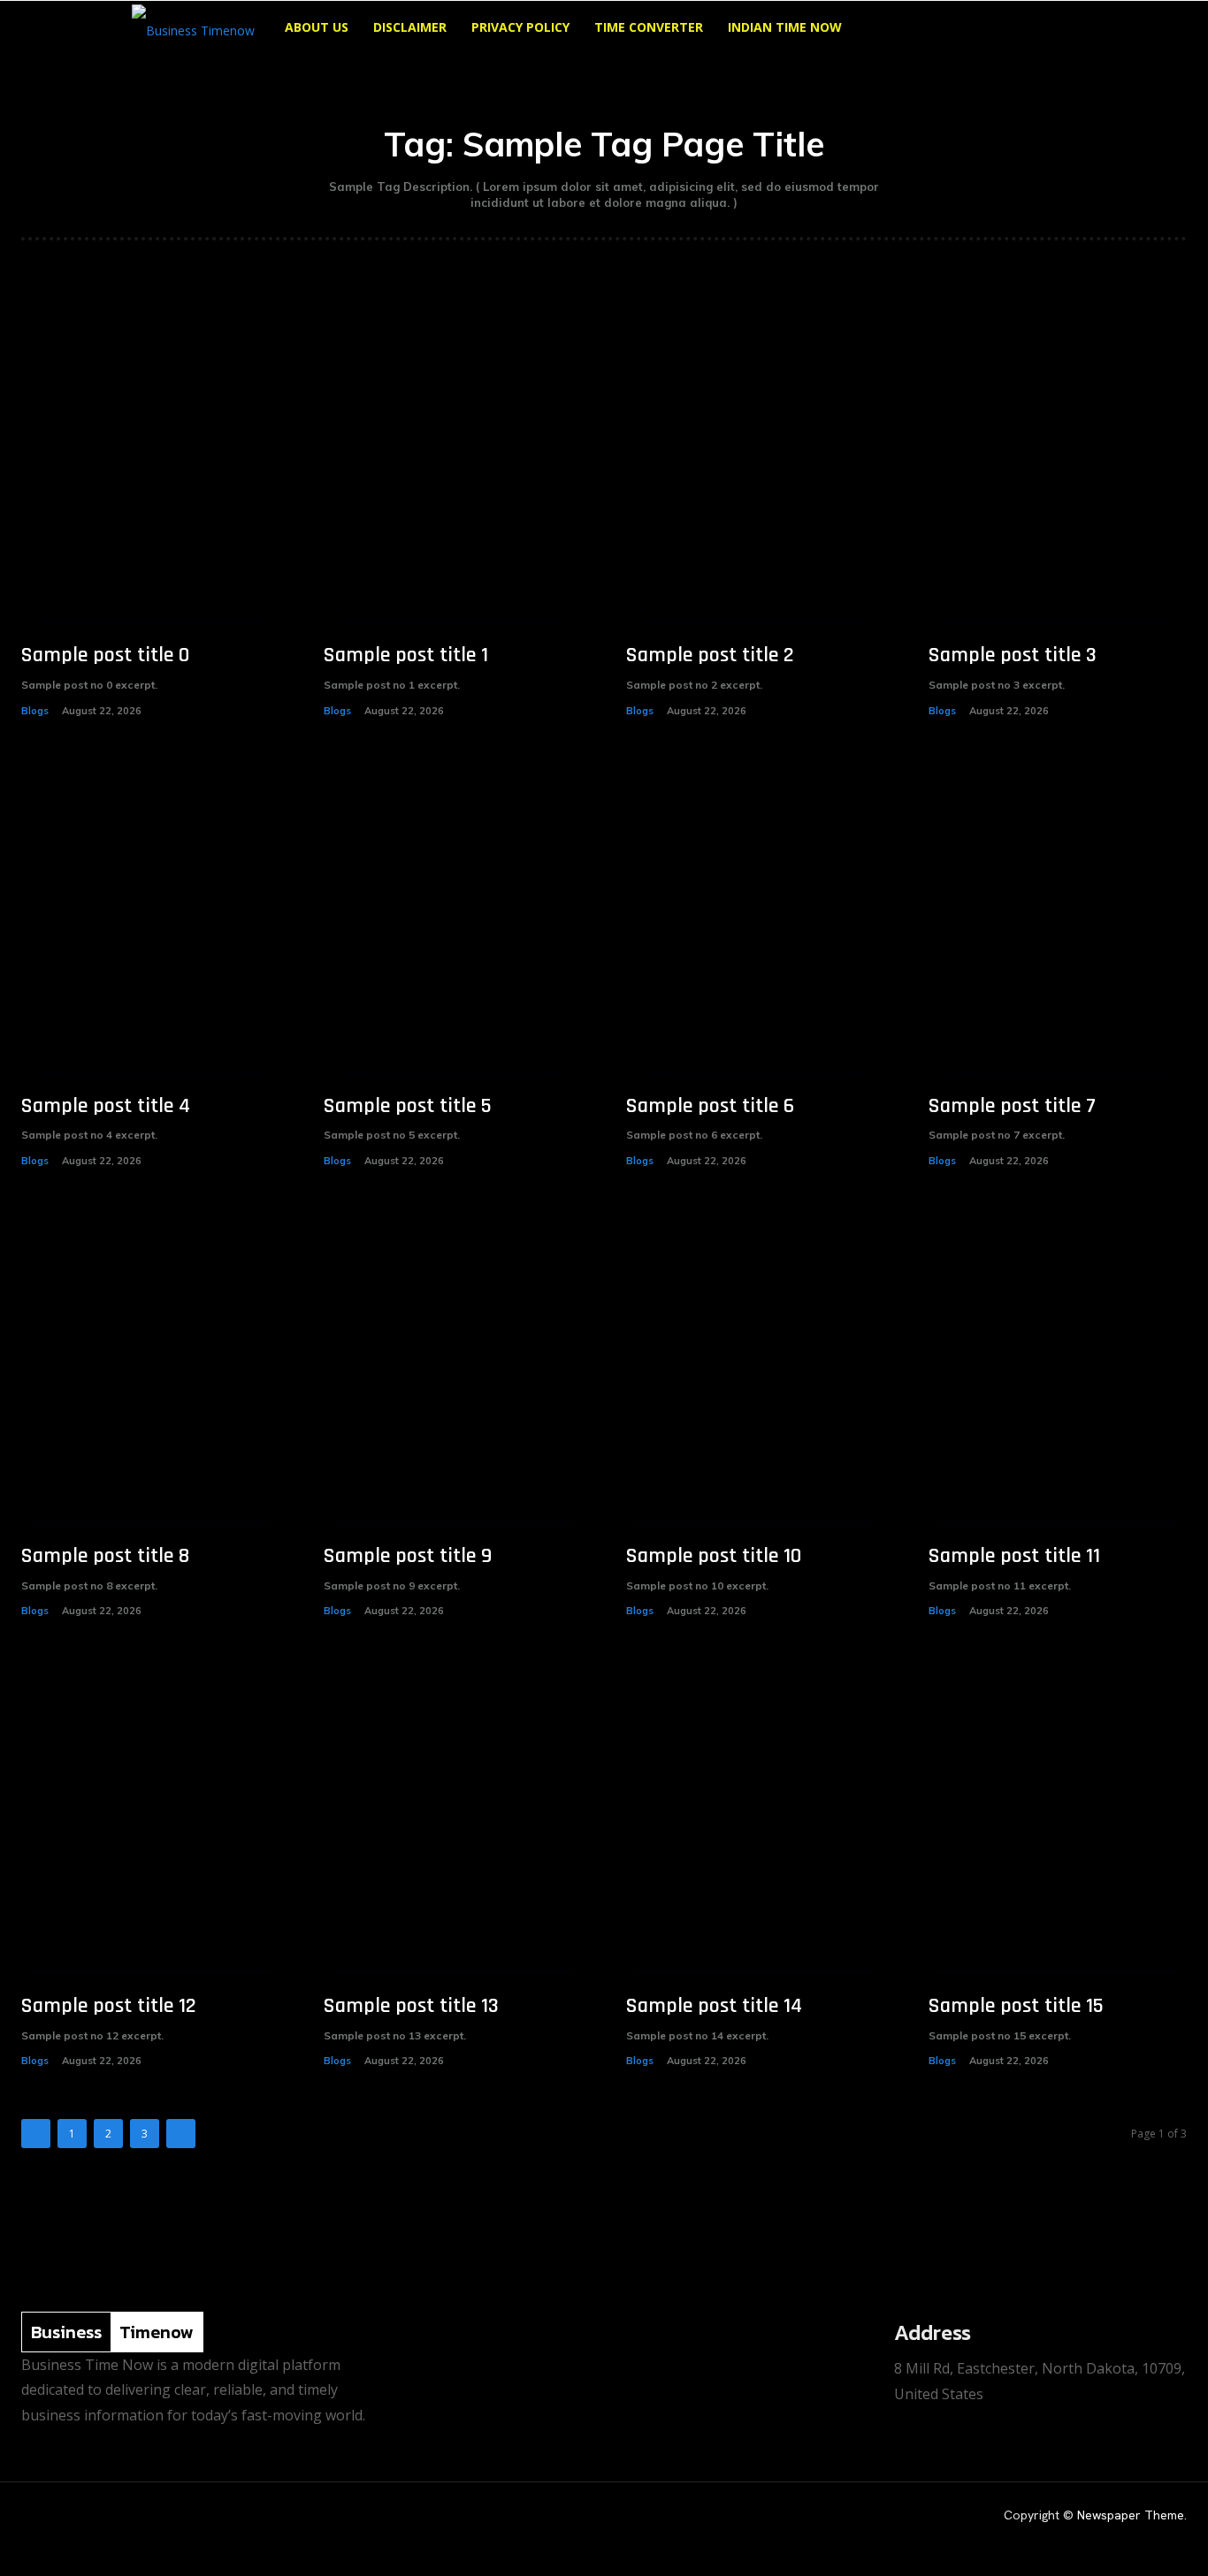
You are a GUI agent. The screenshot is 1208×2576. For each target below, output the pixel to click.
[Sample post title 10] (755, 1366)
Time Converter (649, 27)
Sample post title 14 (714, 2006)
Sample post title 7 (1012, 1106)
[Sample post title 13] (453, 1816)
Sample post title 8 (105, 1556)
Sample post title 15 (1016, 2006)
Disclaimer (410, 27)
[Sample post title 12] (150, 1816)
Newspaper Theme (1131, 2515)
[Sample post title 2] (755, 466)
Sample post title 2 (710, 655)
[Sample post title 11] (1058, 1366)
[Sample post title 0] (150, 466)
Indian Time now (785, 27)
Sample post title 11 (1014, 1556)
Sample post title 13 (411, 2006)
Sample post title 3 (1013, 655)
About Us (317, 27)
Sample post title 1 (406, 655)
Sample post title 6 (710, 1106)
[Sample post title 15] (1058, 1816)
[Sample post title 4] (150, 916)
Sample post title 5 (408, 1106)
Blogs (35, 711)
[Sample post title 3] (1058, 466)
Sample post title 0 (105, 655)
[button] (1055, 29)
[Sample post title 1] (453, 466)
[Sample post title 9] (453, 1366)
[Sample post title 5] (453, 916)
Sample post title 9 (408, 1556)
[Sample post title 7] (1058, 916)
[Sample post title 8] (150, 1366)
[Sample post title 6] (755, 916)
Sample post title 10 (714, 1556)
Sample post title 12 (109, 2006)
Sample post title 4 (106, 1106)
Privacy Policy (520, 27)
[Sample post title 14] (755, 1816)
